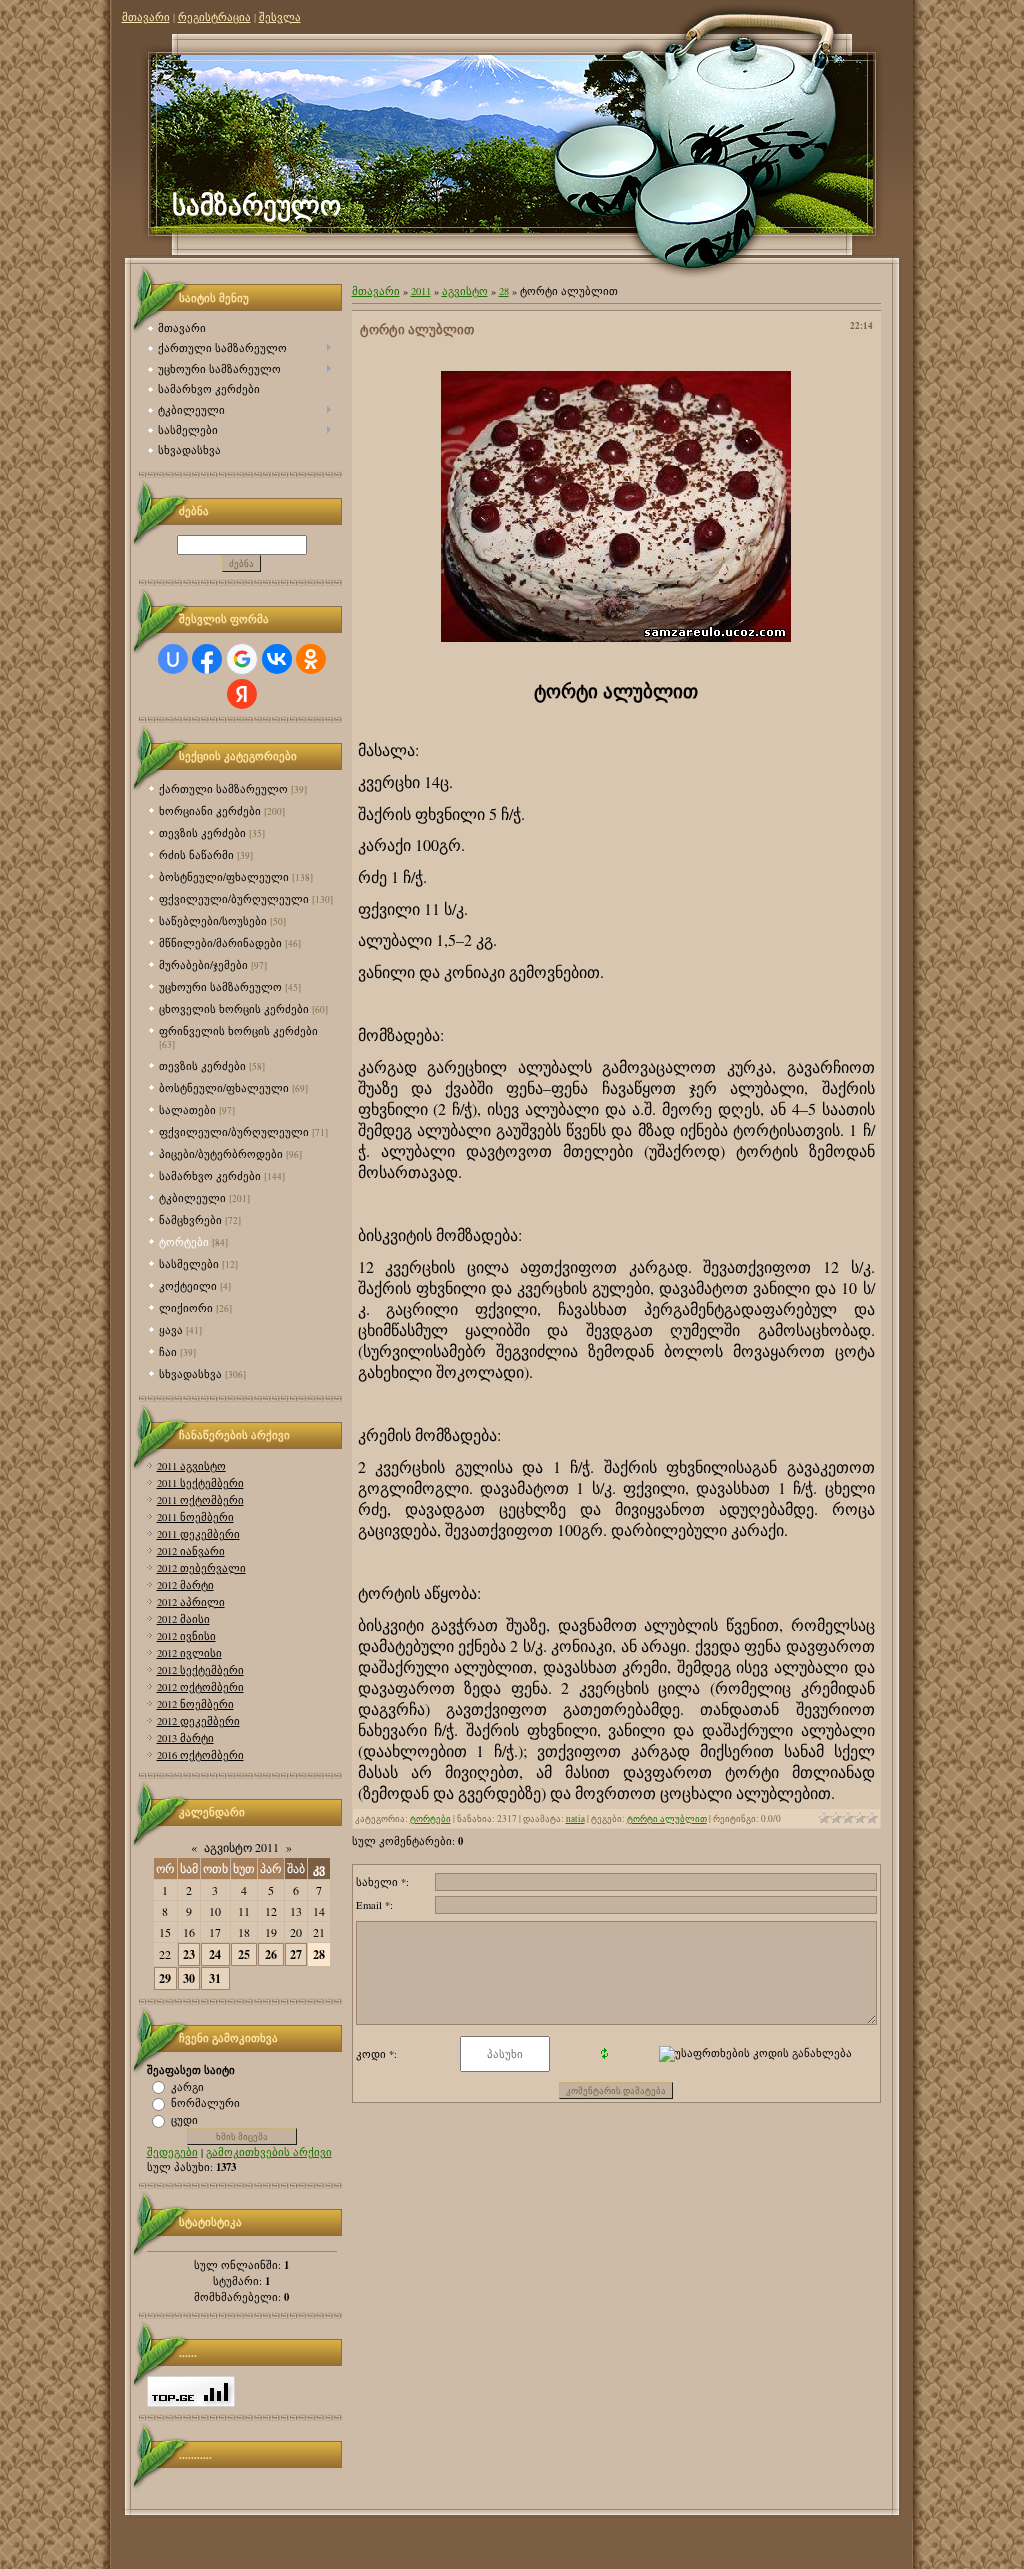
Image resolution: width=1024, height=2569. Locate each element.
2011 (421, 291)
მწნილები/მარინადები (220, 942)
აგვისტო (465, 291)
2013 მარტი (185, 1738)
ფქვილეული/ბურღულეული (234, 898)
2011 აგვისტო (191, 1466)
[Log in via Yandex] (242, 694)
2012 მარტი (185, 1585)
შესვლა (280, 17)
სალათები (187, 1109)
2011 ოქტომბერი (200, 1500)
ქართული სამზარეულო (223, 788)
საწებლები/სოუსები (213, 920)
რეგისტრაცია (214, 17)
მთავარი (146, 17)
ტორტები (184, 1241)
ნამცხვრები (190, 1219)
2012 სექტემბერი (200, 1670)
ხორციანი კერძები (210, 810)
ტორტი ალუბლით (667, 1818)
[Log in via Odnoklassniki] (311, 659)
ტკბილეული (192, 1197)
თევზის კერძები (202, 832)
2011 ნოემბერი (195, 1517)
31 (215, 1978)
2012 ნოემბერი (195, 1704)
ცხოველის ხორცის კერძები (234, 1008)
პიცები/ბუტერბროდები (221, 1153)
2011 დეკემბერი (198, 1534)
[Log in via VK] (277, 659)
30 (189, 1978)
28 (319, 1954)
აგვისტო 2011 (241, 1847)
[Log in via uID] (173, 659)
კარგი (187, 2086)
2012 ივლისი (189, 1653)
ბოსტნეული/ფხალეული (224, 876)
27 (296, 1954)
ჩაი (168, 1351)
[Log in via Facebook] (207, 659)
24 (215, 1954)
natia (575, 1818)
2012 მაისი (183, 1619)
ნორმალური (205, 2103)
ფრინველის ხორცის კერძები (238, 1030)
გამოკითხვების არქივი (269, 2152)
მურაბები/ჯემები (203, 964)
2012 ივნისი (186, 1636)
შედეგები (172, 2152)
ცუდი (184, 2120)
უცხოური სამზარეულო (220, 986)
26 (271, 1954)
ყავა (171, 1329)
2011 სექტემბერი (200, 1483)
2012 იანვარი (191, 1551)
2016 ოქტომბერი (200, 1755)
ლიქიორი (186, 1307)
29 (165, 1978)
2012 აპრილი (191, 1602)
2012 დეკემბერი (198, 1721)
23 (189, 1954)
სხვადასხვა (190, 1373)
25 (244, 1954)
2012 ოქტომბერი (200, 1687)
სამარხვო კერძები (210, 1175)
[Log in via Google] (242, 659)
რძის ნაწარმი (196, 854)
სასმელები (189, 1263)
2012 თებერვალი (201, 1568)
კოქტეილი (188, 1285)
